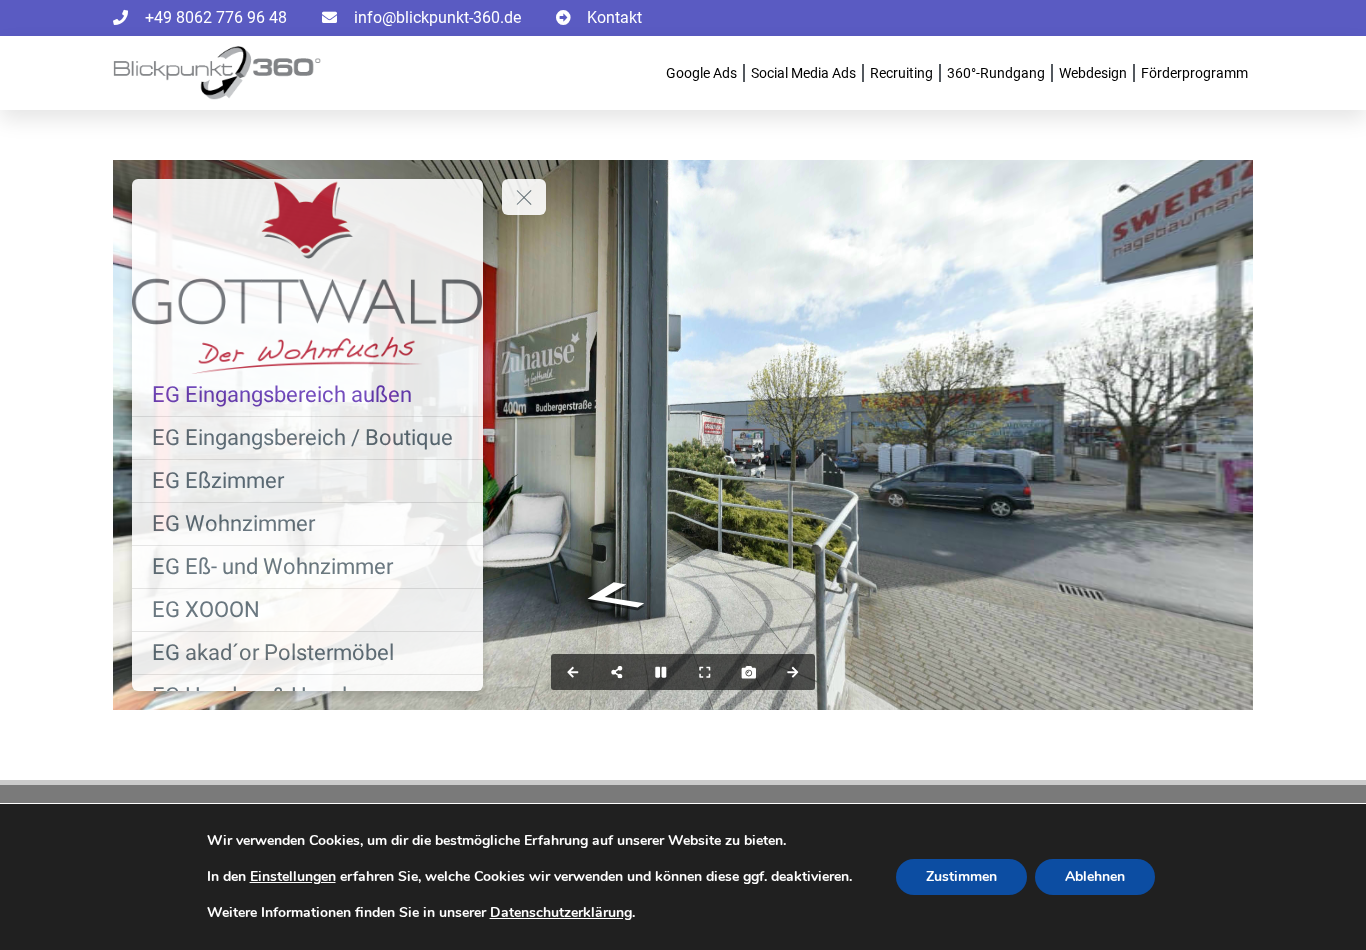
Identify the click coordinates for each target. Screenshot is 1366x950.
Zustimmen (961, 876)
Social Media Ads (803, 73)
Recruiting (901, 73)
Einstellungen (293, 877)
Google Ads (701, 73)
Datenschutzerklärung (561, 912)
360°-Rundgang (996, 73)
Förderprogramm (1194, 73)
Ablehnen (1095, 876)
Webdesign (1093, 73)
